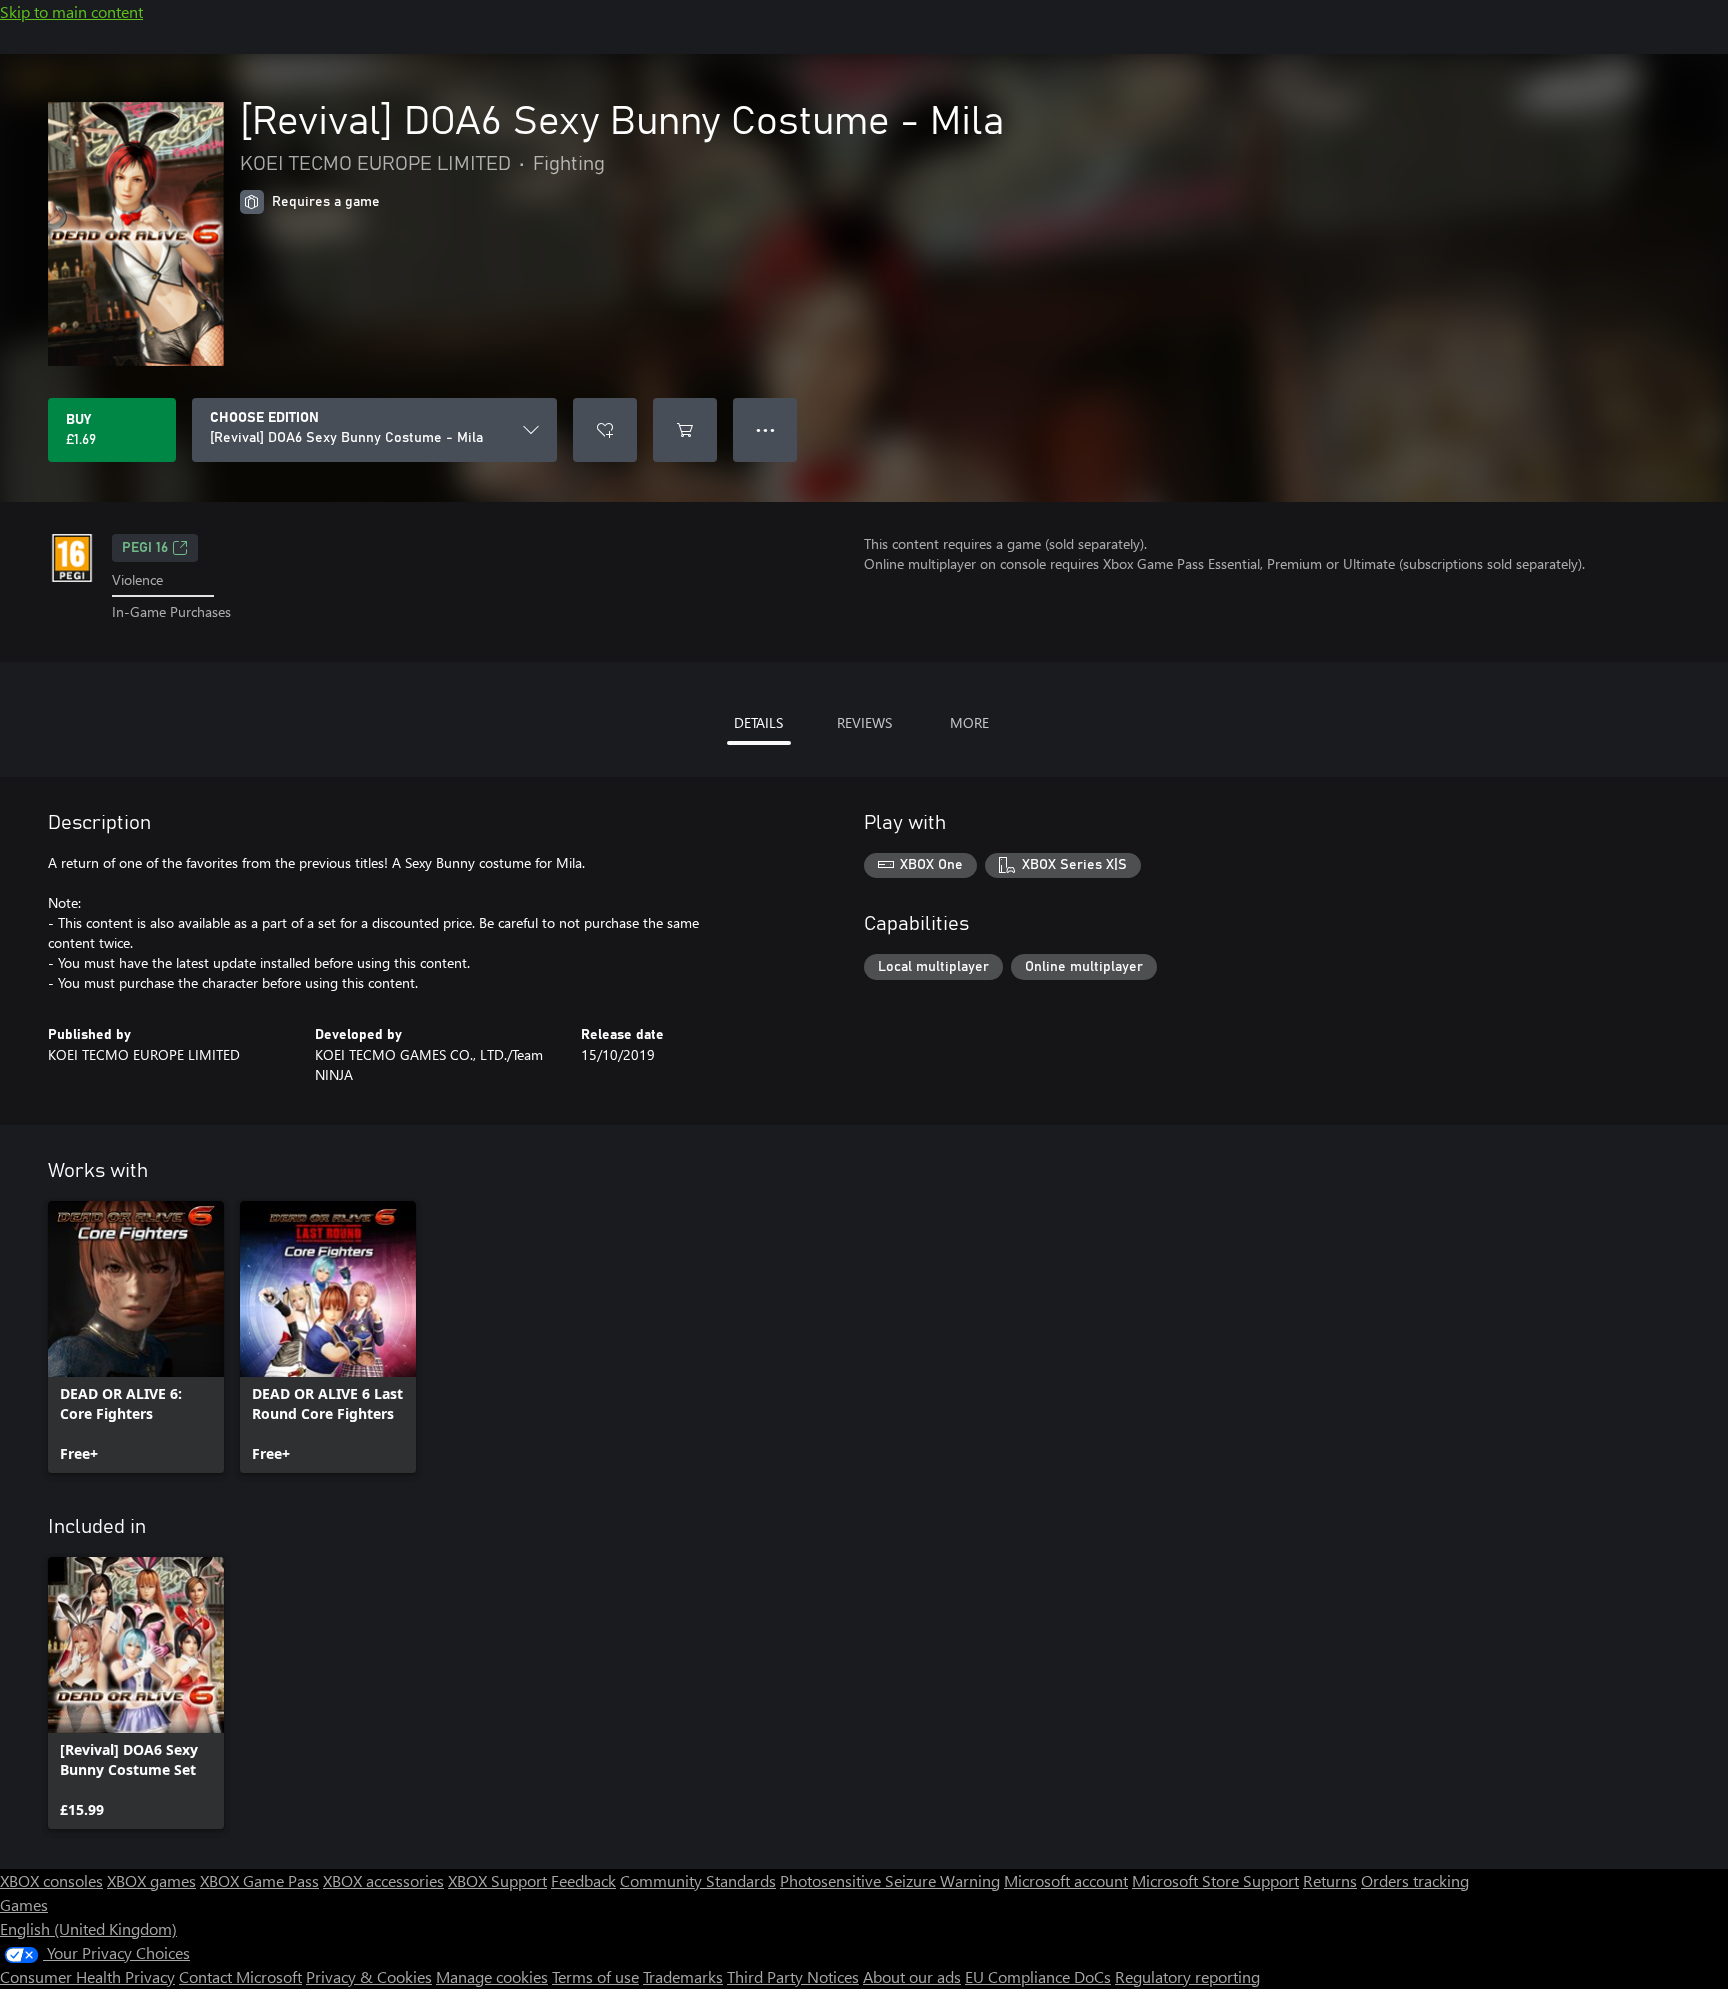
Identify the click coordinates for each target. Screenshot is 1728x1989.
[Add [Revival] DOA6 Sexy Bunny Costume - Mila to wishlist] (605, 430)
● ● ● (765, 429)
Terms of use (595, 1976)
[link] (136, 1337)
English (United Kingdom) (88, 1928)
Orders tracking (1415, 1880)
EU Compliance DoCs (1038, 1976)
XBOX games (151, 1880)
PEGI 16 (145, 548)
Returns (1330, 1880)
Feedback (583, 1880)
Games (24, 1904)
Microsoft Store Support (1215, 1880)
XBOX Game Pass (259, 1880)
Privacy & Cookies (369, 1976)
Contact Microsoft (240, 1976)
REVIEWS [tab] (864, 722)
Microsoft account (1066, 1880)
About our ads (912, 1976)
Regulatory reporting (1187, 1976)
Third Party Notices (793, 1976)
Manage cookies (492, 1976)
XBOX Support (497, 1880)
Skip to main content (71, 11)
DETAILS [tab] (758, 722)
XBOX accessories (383, 1880)
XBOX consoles (51, 1880)
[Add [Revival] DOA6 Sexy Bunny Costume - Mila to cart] (685, 430)
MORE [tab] (969, 722)
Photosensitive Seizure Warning (890, 1880)
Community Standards (698, 1880)
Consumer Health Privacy (87, 1976)
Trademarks (683, 1976)
